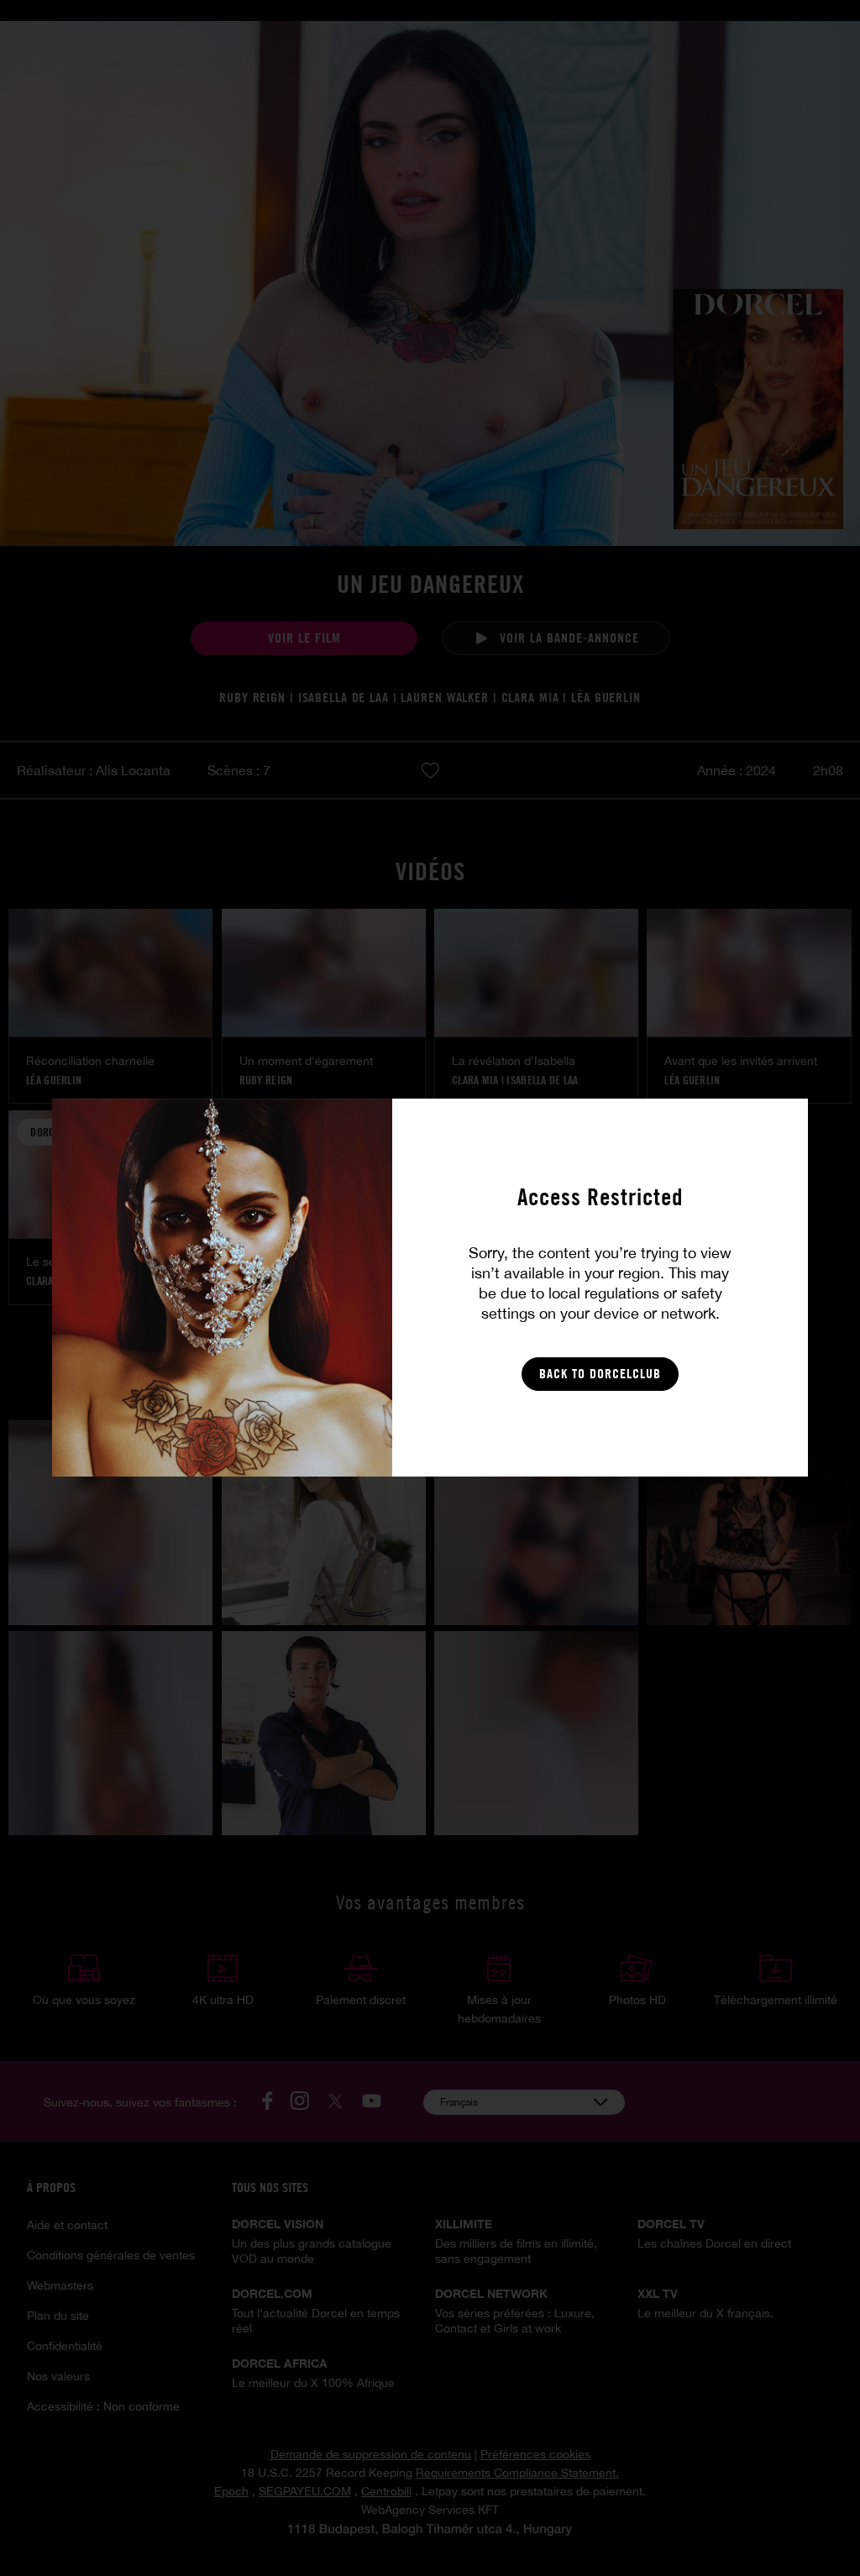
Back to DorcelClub (600, 1374)
